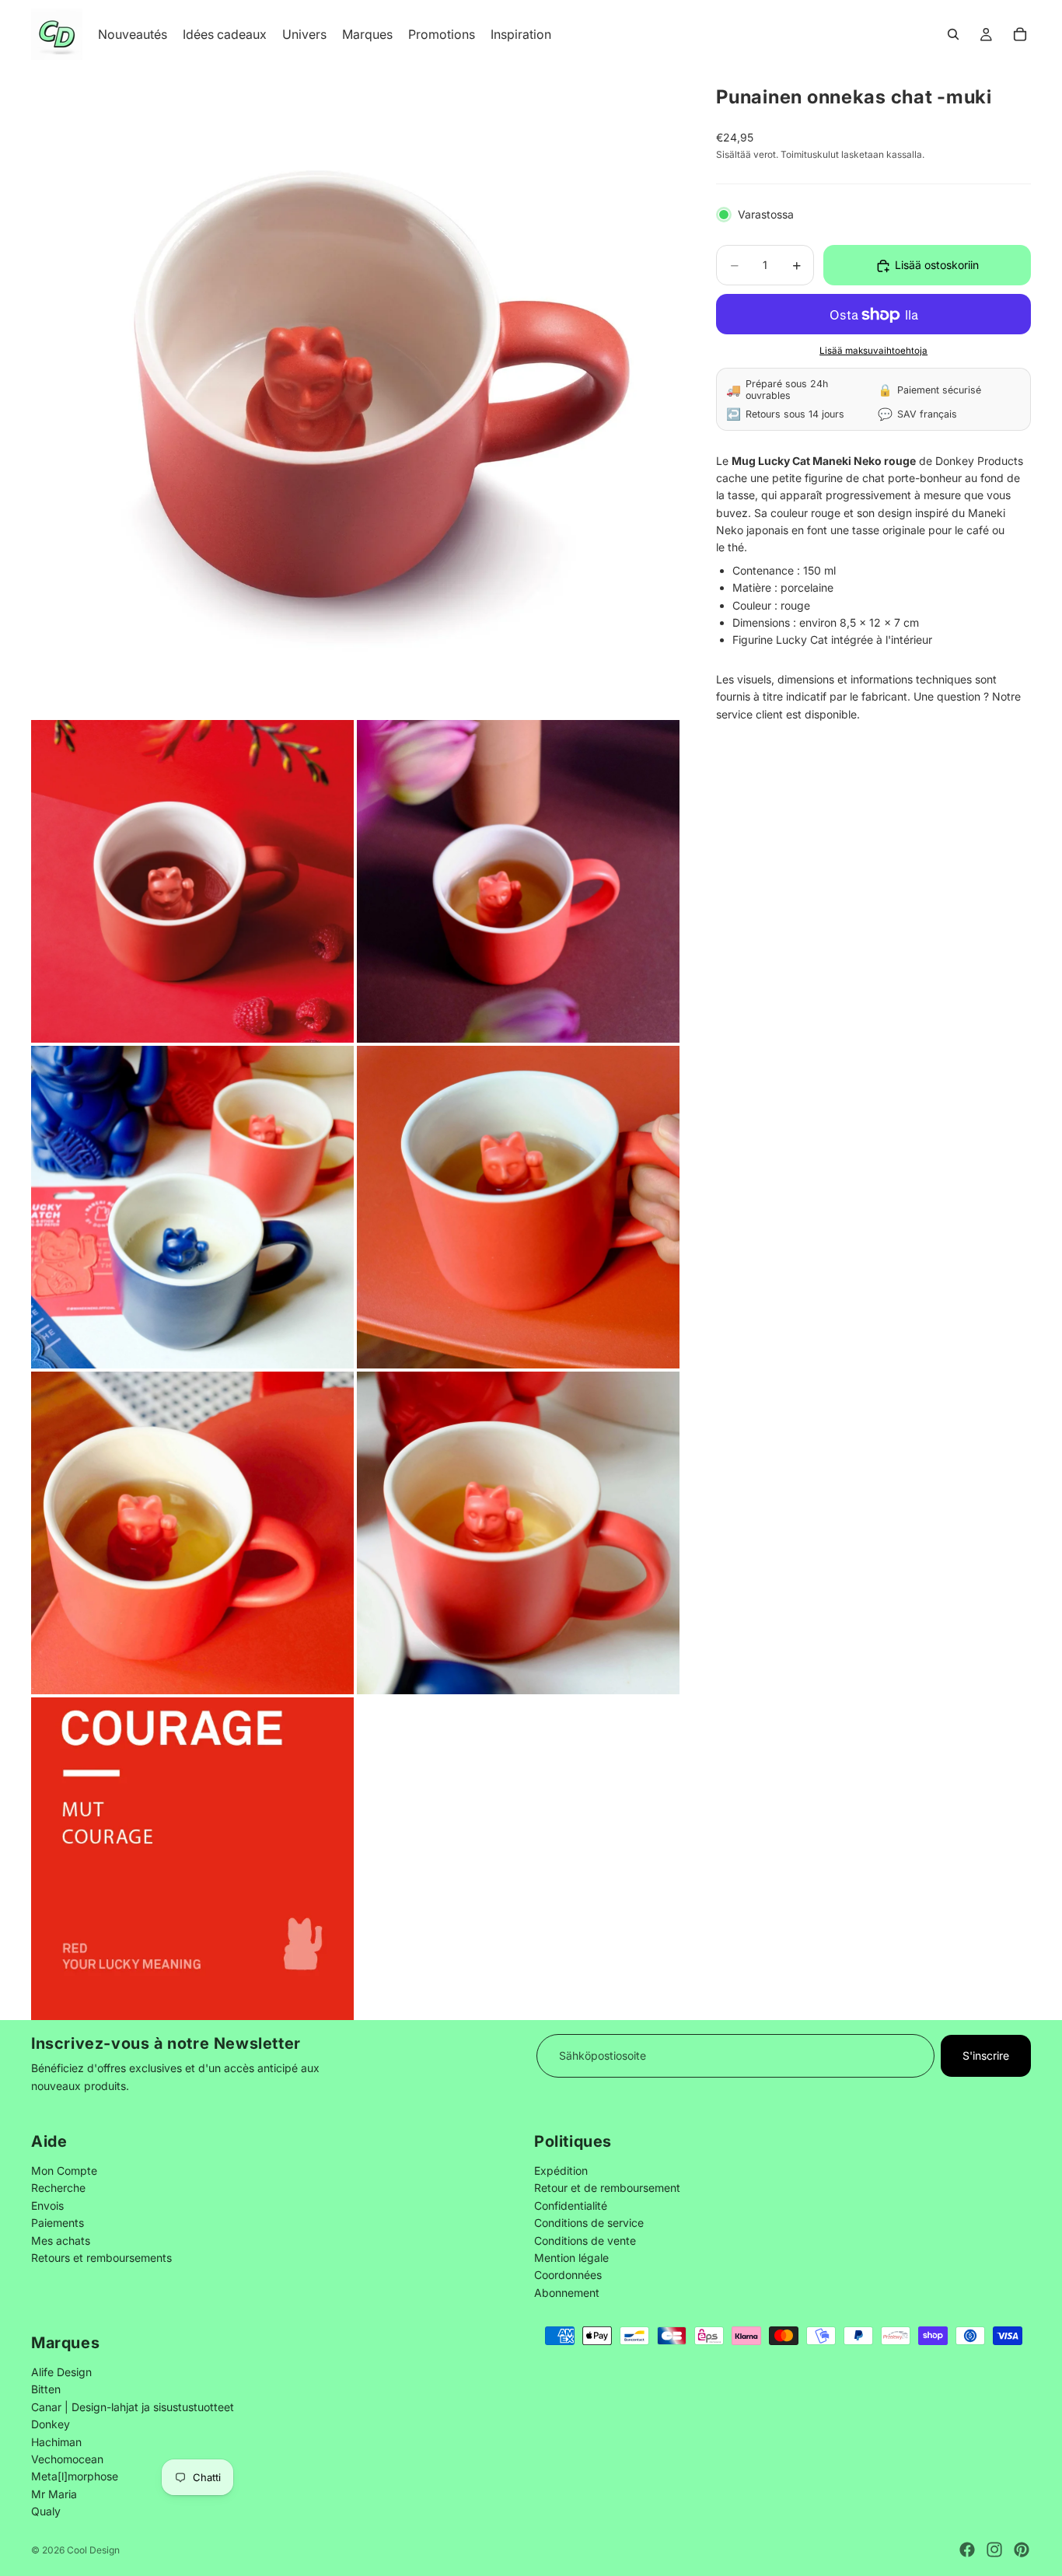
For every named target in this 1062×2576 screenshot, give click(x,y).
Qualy (46, 2511)
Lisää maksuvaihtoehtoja (873, 351)
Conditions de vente (585, 2240)
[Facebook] (967, 2550)
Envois (47, 2205)
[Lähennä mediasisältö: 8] (192, 1859)
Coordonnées (568, 2275)
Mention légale (571, 2258)
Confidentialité (571, 2205)
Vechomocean (67, 2459)
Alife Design (61, 2372)
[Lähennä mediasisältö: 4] (192, 1207)
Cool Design (93, 2550)
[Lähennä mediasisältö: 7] (518, 1533)
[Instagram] (994, 2550)
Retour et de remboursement (607, 2188)
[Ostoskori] (1020, 34)
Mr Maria (54, 2494)
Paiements (58, 2223)
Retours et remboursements (101, 2258)
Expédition (561, 2171)
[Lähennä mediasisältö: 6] (192, 1533)
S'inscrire (986, 2055)
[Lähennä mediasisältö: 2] (192, 881)
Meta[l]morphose (75, 2476)
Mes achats (61, 2240)
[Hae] (953, 34)
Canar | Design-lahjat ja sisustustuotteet (133, 2407)
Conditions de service (589, 2223)
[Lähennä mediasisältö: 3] (518, 881)
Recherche (58, 2188)
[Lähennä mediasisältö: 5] (518, 1207)
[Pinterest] (1022, 2550)
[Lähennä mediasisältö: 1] (355, 393)
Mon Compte (64, 2171)
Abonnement (567, 2292)
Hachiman (56, 2441)
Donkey (51, 2424)
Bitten (46, 2389)
